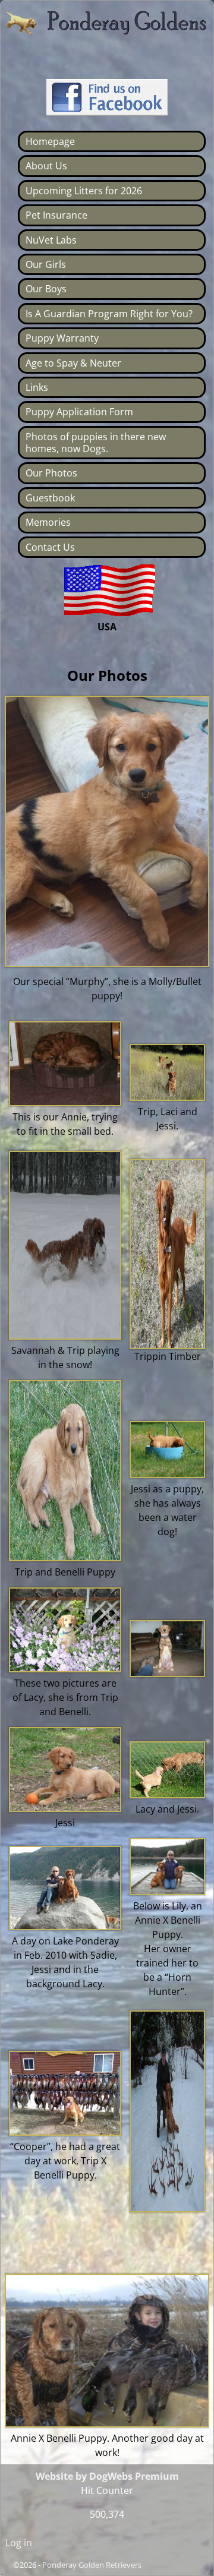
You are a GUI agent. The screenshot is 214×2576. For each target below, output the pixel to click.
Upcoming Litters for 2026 (84, 191)
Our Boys (46, 289)
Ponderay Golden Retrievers (92, 2565)
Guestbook (50, 498)
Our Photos (51, 473)
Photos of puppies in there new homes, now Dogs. (96, 443)
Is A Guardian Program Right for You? (109, 314)
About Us (46, 166)
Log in (19, 2543)
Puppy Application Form (79, 412)
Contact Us (50, 547)
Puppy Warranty (62, 338)
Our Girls (46, 264)
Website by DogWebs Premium (107, 2476)
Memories (48, 522)
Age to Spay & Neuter (73, 363)
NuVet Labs (51, 240)
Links (37, 387)
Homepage (50, 141)
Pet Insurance (56, 215)
